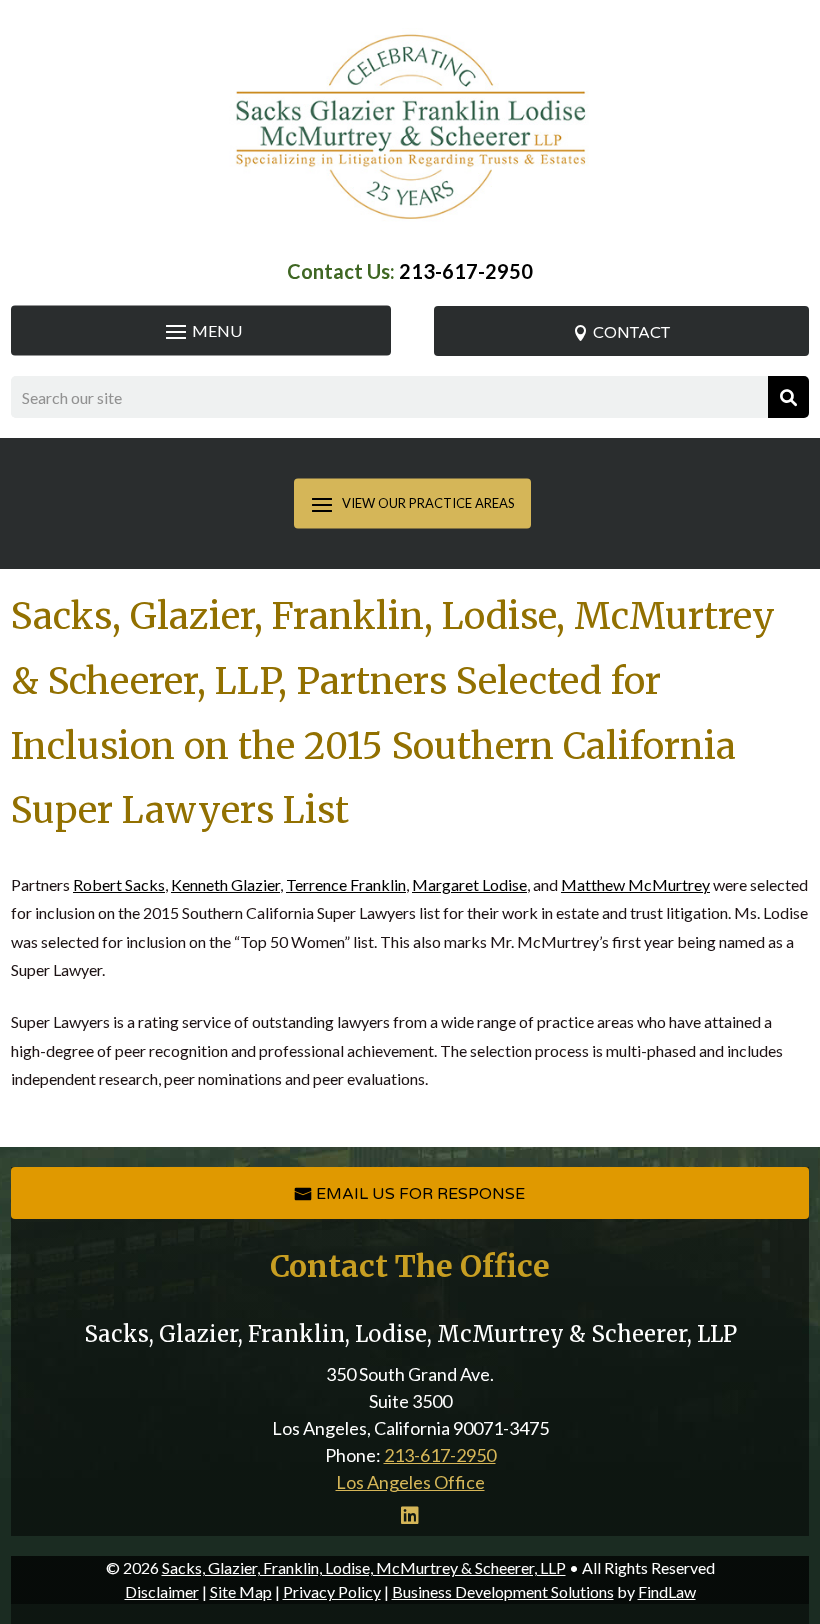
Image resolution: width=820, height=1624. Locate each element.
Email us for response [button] (420, 1194)
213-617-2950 (466, 271)
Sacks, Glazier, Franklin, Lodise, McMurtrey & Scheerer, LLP (364, 1567)
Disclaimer (162, 1591)
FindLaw (667, 1591)
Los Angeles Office (410, 1482)
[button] (201, 331)
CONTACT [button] (631, 333)
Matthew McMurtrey (635, 884)
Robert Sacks (119, 884)
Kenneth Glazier (225, 884)
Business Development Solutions (503, 1591)
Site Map (241, 1591)
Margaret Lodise (469, 884)
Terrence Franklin (346, 884)
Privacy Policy (332, 1591)
